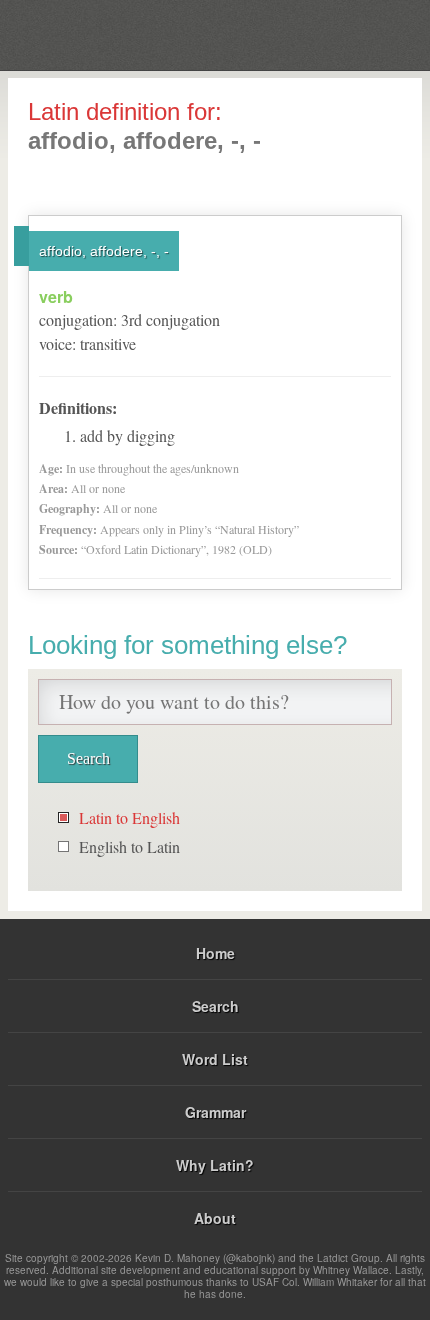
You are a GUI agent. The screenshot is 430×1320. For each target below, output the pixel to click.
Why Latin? (215, 1165)
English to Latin (129, 846)
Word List (215, 1059)
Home (215, 953)
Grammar (215, 1112)
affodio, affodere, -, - (104, 251)
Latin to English (129, 817)
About (215, 1218)
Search (215, 1006)
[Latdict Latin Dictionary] (364, 33)
